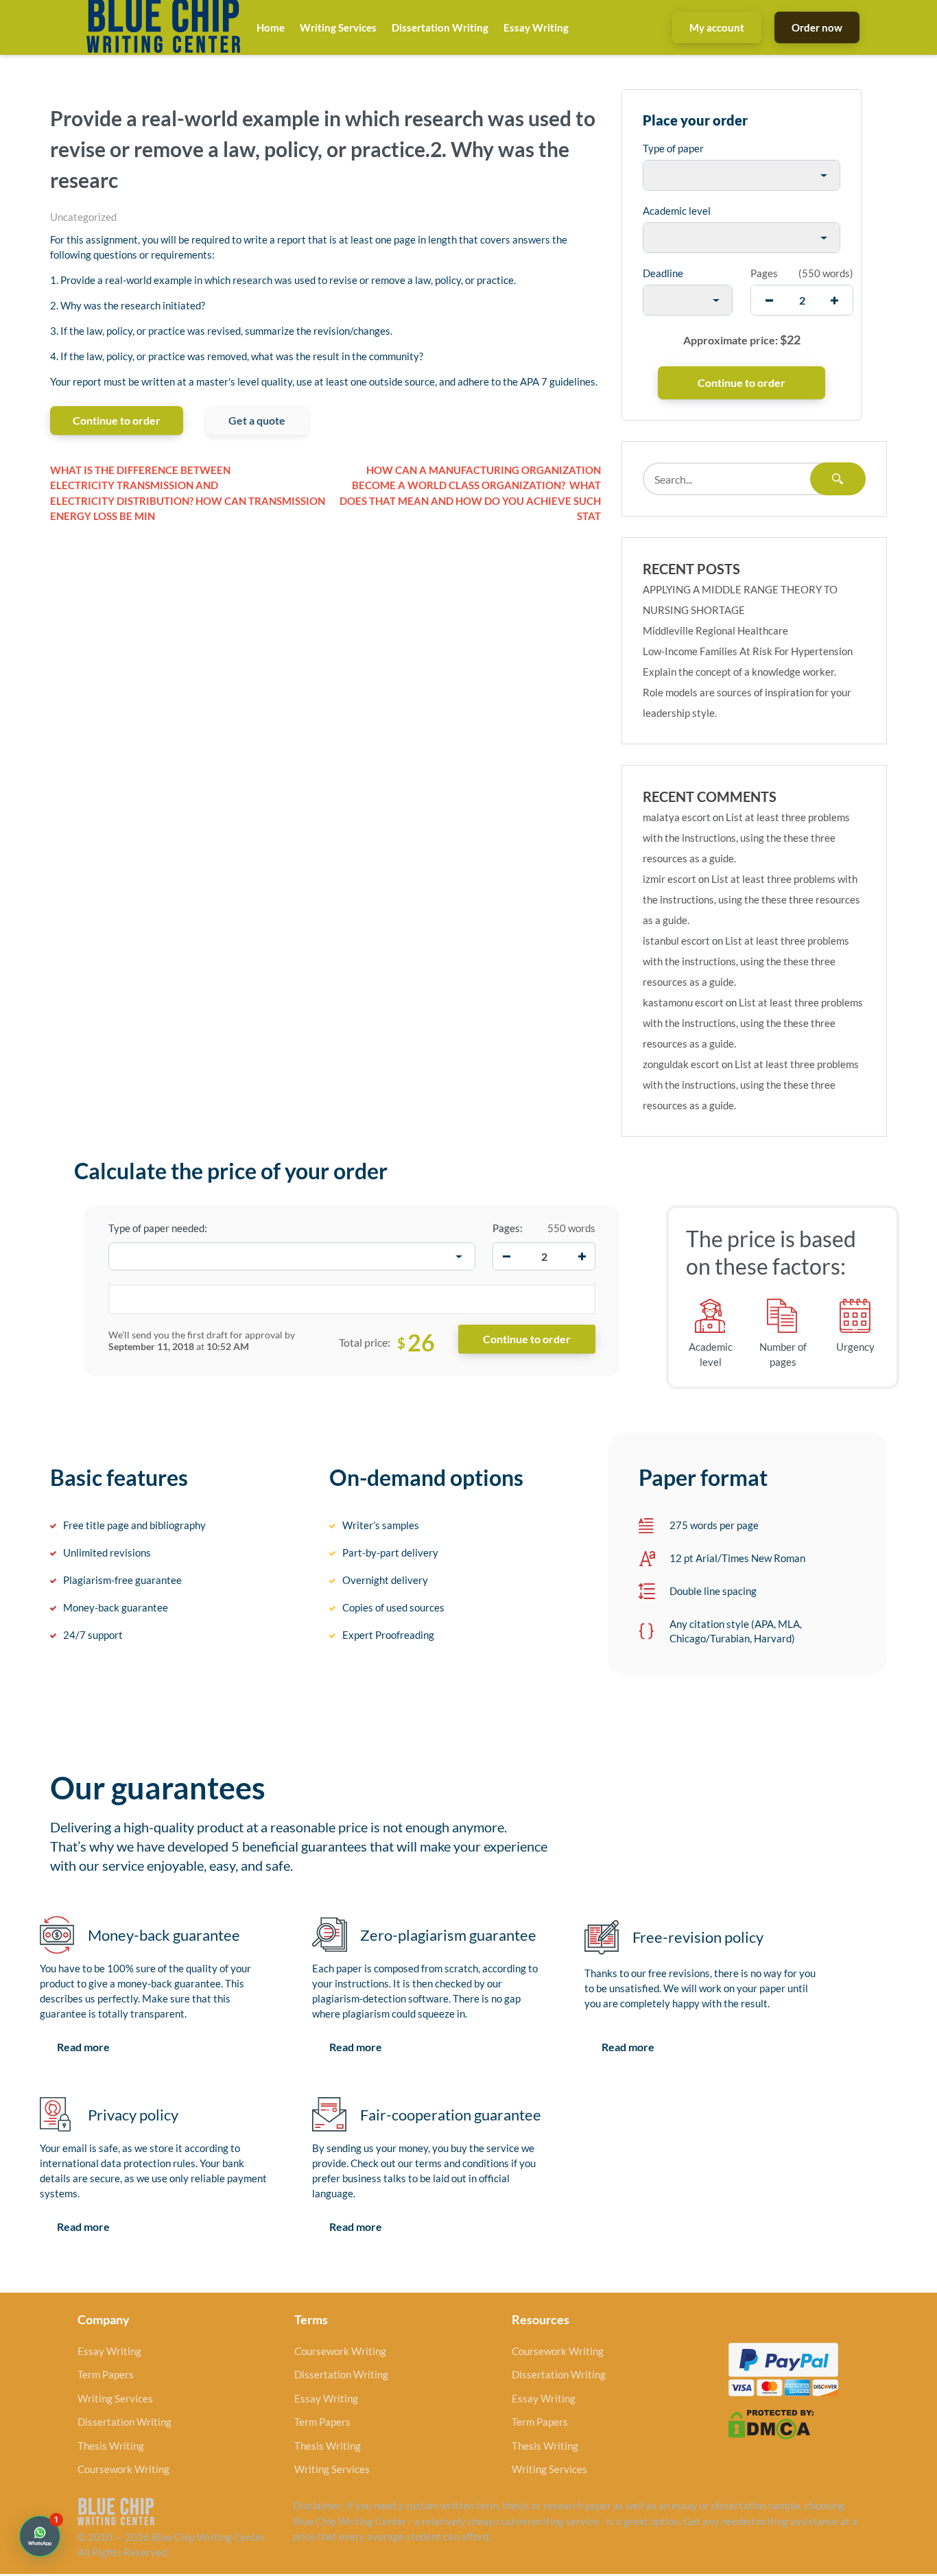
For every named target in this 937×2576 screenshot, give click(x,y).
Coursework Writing (123, 2469)
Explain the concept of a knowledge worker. (739, 672)
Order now (817, 27)
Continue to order (117, 420)
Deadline (663, 273)
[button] (40, 2536)
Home (271, 27)
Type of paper (673, 148)
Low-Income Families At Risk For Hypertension (748, 651)
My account (717, 27)
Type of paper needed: (158, 1228)
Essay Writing (536, 27)
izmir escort (669, 879)
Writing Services (338, 27)
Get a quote (257, 420)
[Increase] (582, 1257)
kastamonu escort (683, 1002)
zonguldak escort (681, 1064)
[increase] (834, 300)
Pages (764, 273)
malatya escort (677, 817)
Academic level (677, 211)
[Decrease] (506, 1257)
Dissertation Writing (440, 27)
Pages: (508, 1228)
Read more (83, 2047)
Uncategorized (83, 217)
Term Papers (106, 2374)
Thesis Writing (111, 2446)
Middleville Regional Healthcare (715, 630)
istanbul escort (676, 941)
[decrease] (769, 300)
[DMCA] (771, 2423)
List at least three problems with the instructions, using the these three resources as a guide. (746, 838)
